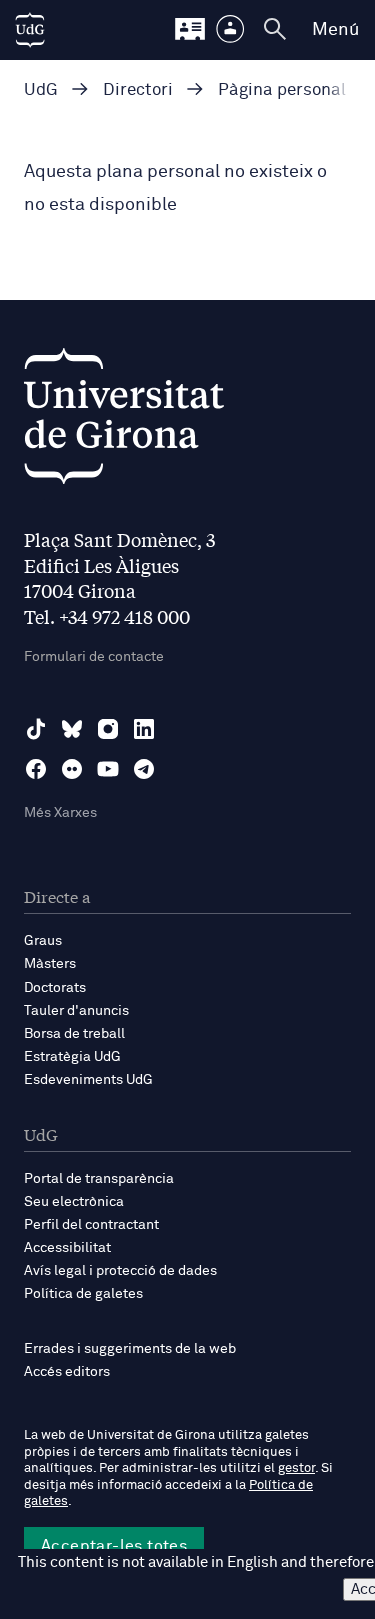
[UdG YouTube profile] (108, 769)
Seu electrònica (74, 1202)
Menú (335, 30)
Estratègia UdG (72, 1057)
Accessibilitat (67, 1248)
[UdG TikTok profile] (36, 729)
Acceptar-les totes (114, 1546)
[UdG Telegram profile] (144, 769)
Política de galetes (83, 1294)
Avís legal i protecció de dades (120, 1271)
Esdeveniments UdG (88, 1080)
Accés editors (67, 1372)
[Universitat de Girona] (124, 421)
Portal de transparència (99, 1179)
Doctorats (55, 988)
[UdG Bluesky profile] (72, 729)
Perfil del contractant (91, 1225)
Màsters (50, 964)
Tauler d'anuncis (76, 1011)
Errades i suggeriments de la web (130, 1349)
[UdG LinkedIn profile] (144, 729)
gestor (296, 1468)
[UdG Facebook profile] (36, 769)
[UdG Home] (30, 30)
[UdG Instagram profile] (108, 729)
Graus (43, 941)
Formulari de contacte (94, 657)
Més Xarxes (60, 813)
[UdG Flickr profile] (72, 769)
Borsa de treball (74, 1034)
